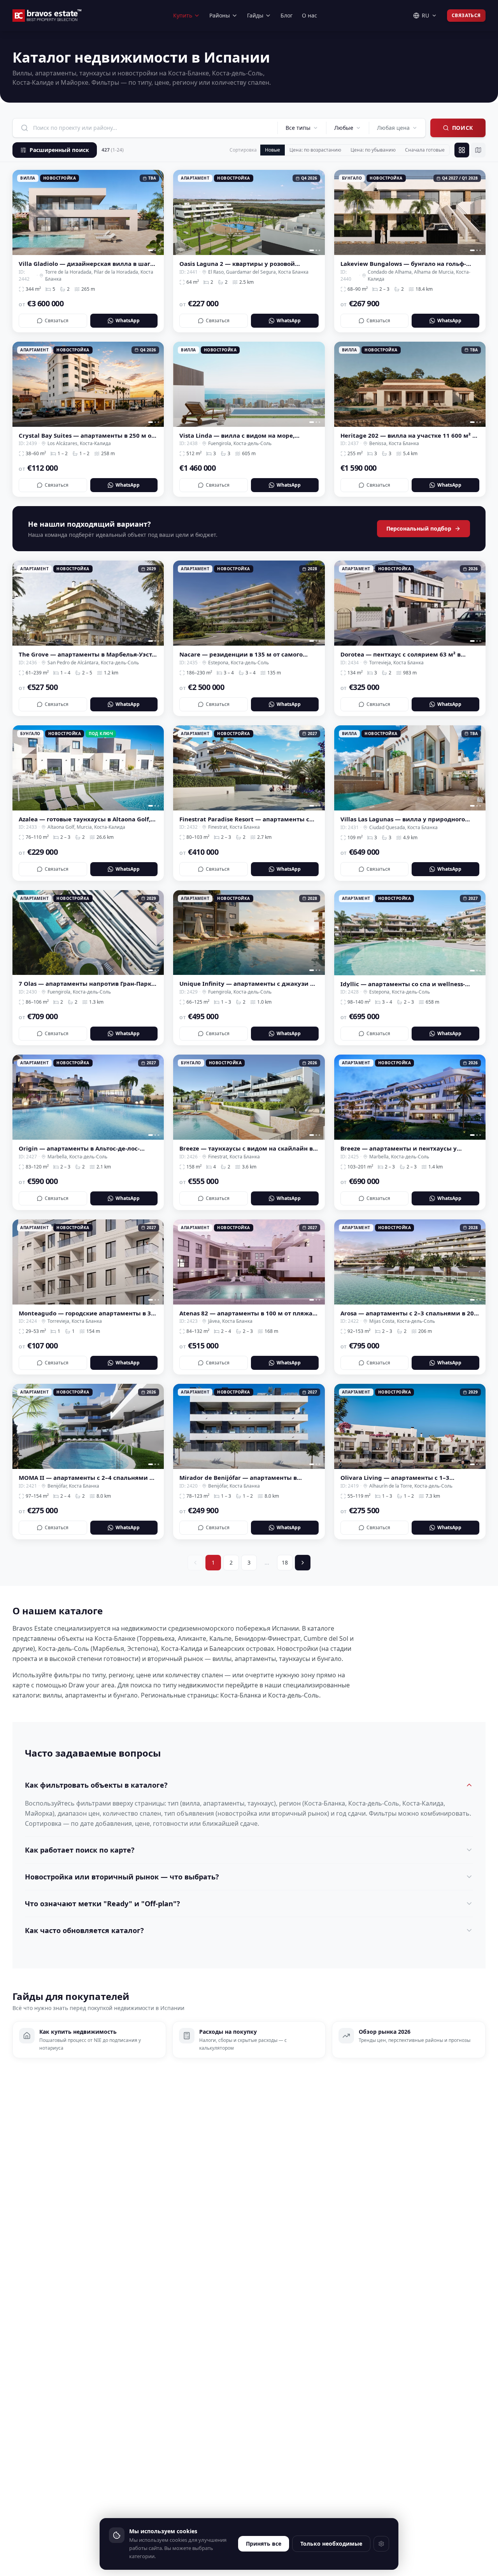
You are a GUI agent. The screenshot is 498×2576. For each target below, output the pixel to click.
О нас (309, 15)
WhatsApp (128, 320)
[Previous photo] (21, 212)
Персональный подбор (419, 528)
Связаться (466, 15)
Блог (287, 15)
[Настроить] (381, 2544)
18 (285, 1562)
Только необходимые (331, 2544)
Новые (273, 150)
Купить (183, 15)
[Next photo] (155, 212)
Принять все (264, 2544)
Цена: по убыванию (373, 150)
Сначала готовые (425, 150)
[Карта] (478, 150)
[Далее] (303, 1563)
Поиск (463, 128)
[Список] (462, 150)
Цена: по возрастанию (315, 150)
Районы (220, 15)
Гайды (255, 15)
